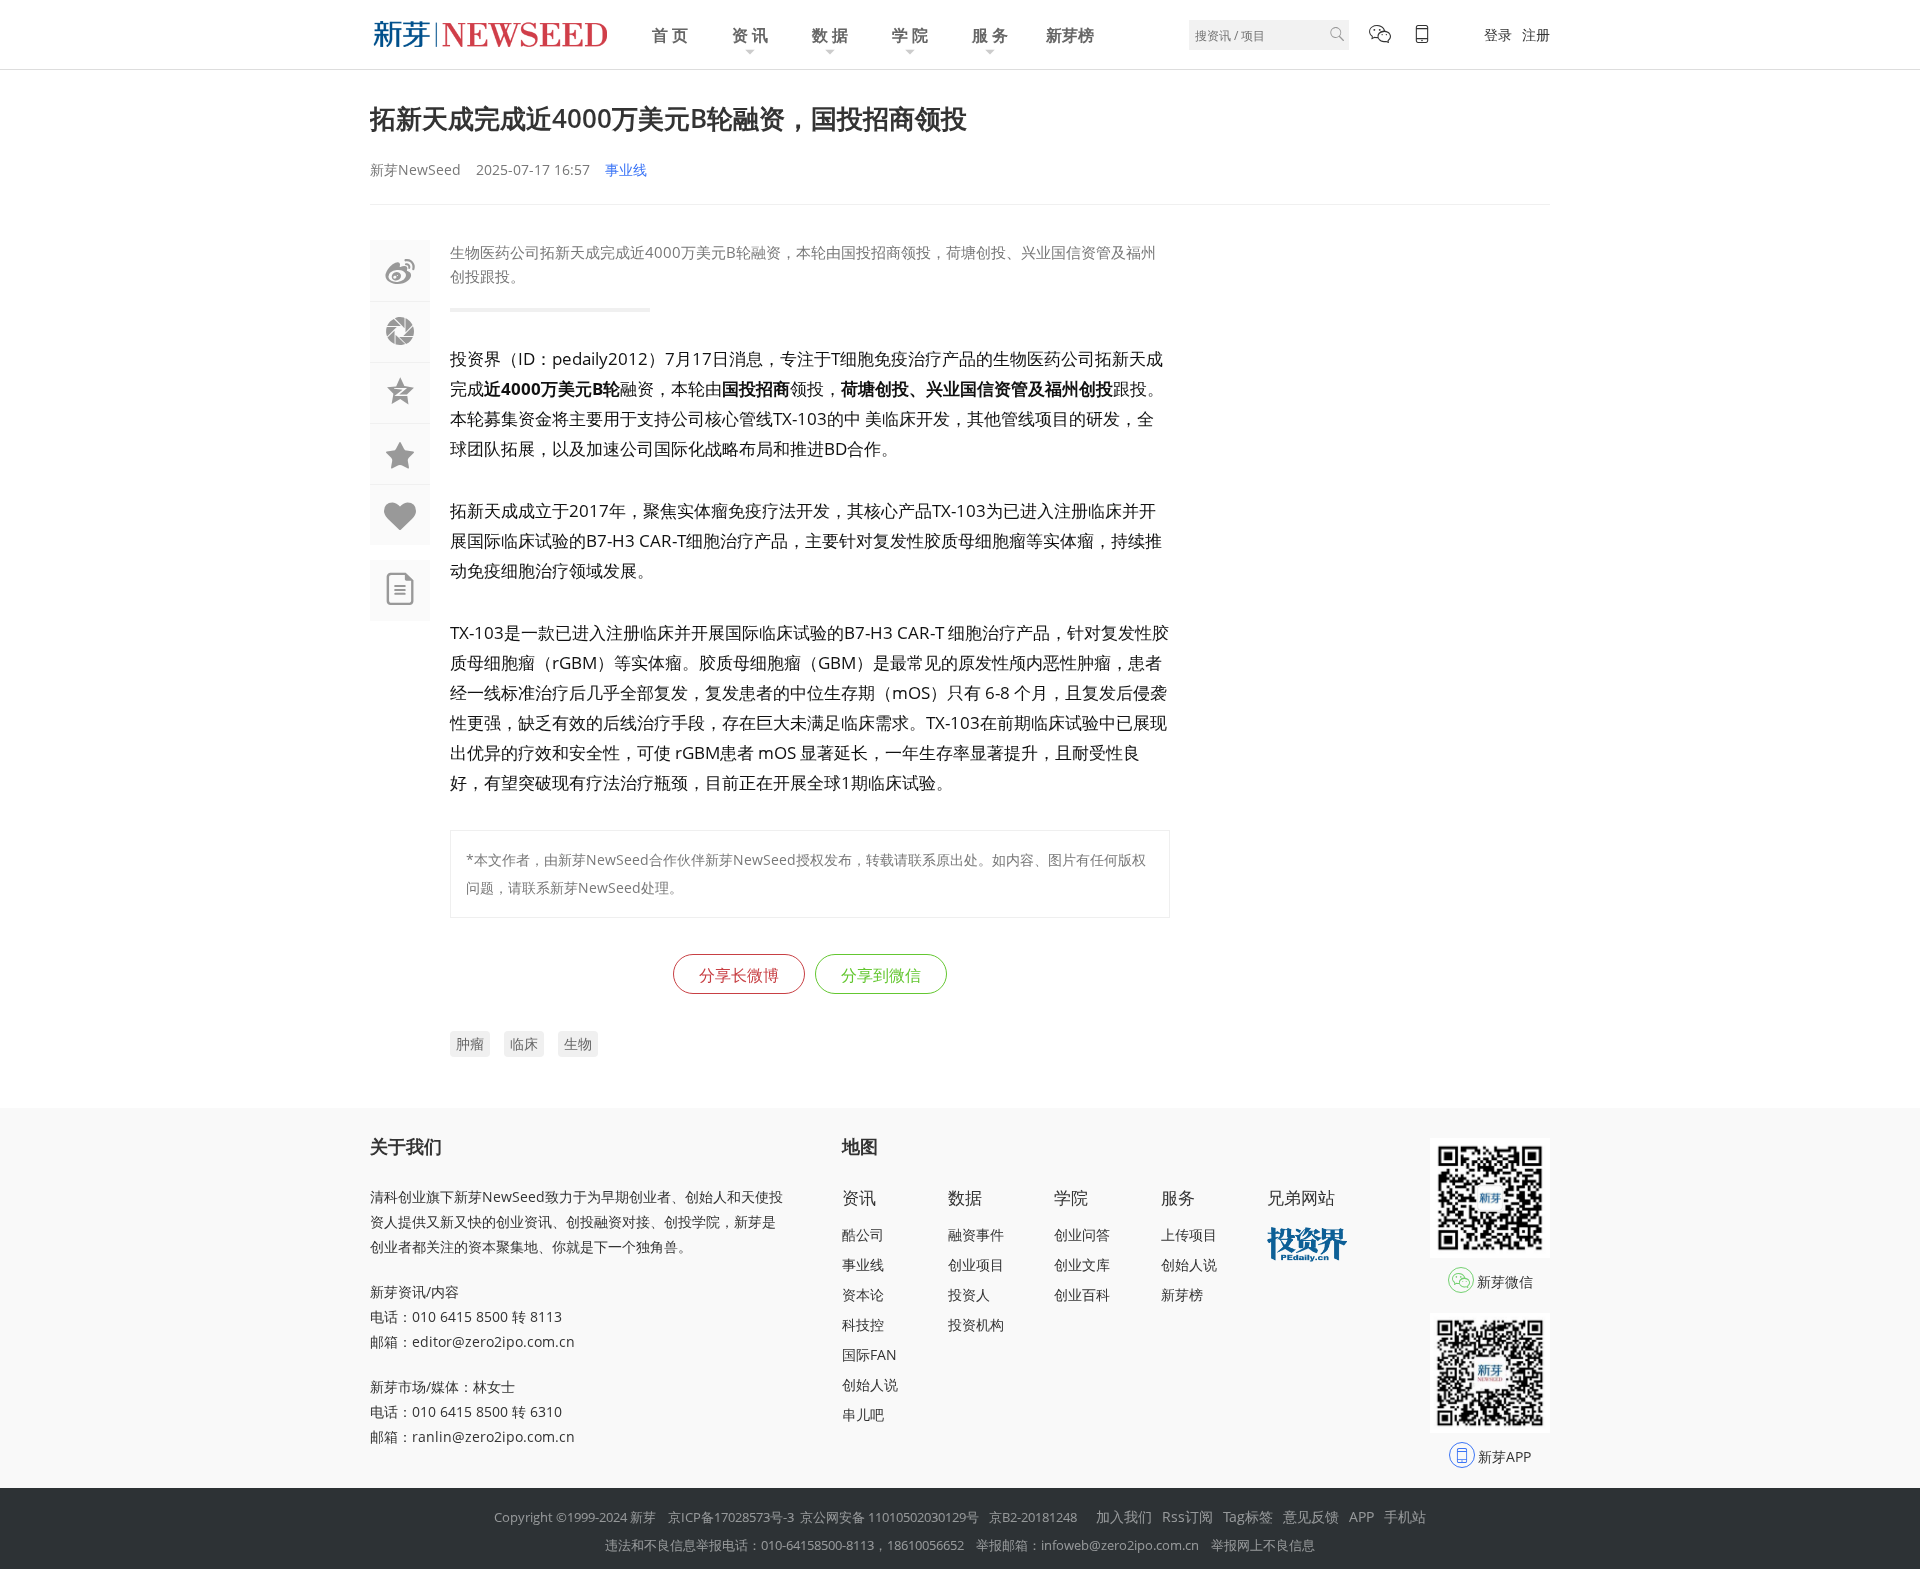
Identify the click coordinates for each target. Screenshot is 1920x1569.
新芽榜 (1070, 35)
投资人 (969, 1294)
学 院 (910, 35)
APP (1361, 1516)
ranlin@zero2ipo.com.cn (493, 1436)
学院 (1071, 1197)
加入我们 (1124, 1516)
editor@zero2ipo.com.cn (493, 1341)
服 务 (990, 35)
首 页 (670, 35)
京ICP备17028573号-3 (731, 1517)
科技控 (863, 1324)
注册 (1536, 34)
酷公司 (863, 1234)
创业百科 (1082, 1294)
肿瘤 (470, 1043)
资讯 (859, 1197)
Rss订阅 (1187, 1516)
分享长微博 (739, 975)
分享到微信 (881, 975)
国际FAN (869, 1354)
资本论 (863, 1294)
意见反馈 (1311, 1516)
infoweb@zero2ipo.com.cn (1120, 1545)
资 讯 (750, 35)
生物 (578, 1043)
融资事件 (976, 1234)
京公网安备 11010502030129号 (889, 1517)
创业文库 (1082, 1264)
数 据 (830, 35)
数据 (965, 1197)
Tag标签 (1248, 1516)
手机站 (1405, 1516)
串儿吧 (863, 1414)
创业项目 (976, 1264)
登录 (1498, 34)
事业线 (626, 169)
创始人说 (870, 1384)
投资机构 (976, 1324)
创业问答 (1082, 1234)
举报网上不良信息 (1263, 1545)
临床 (524, 1043)
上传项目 (1189, 1234)
